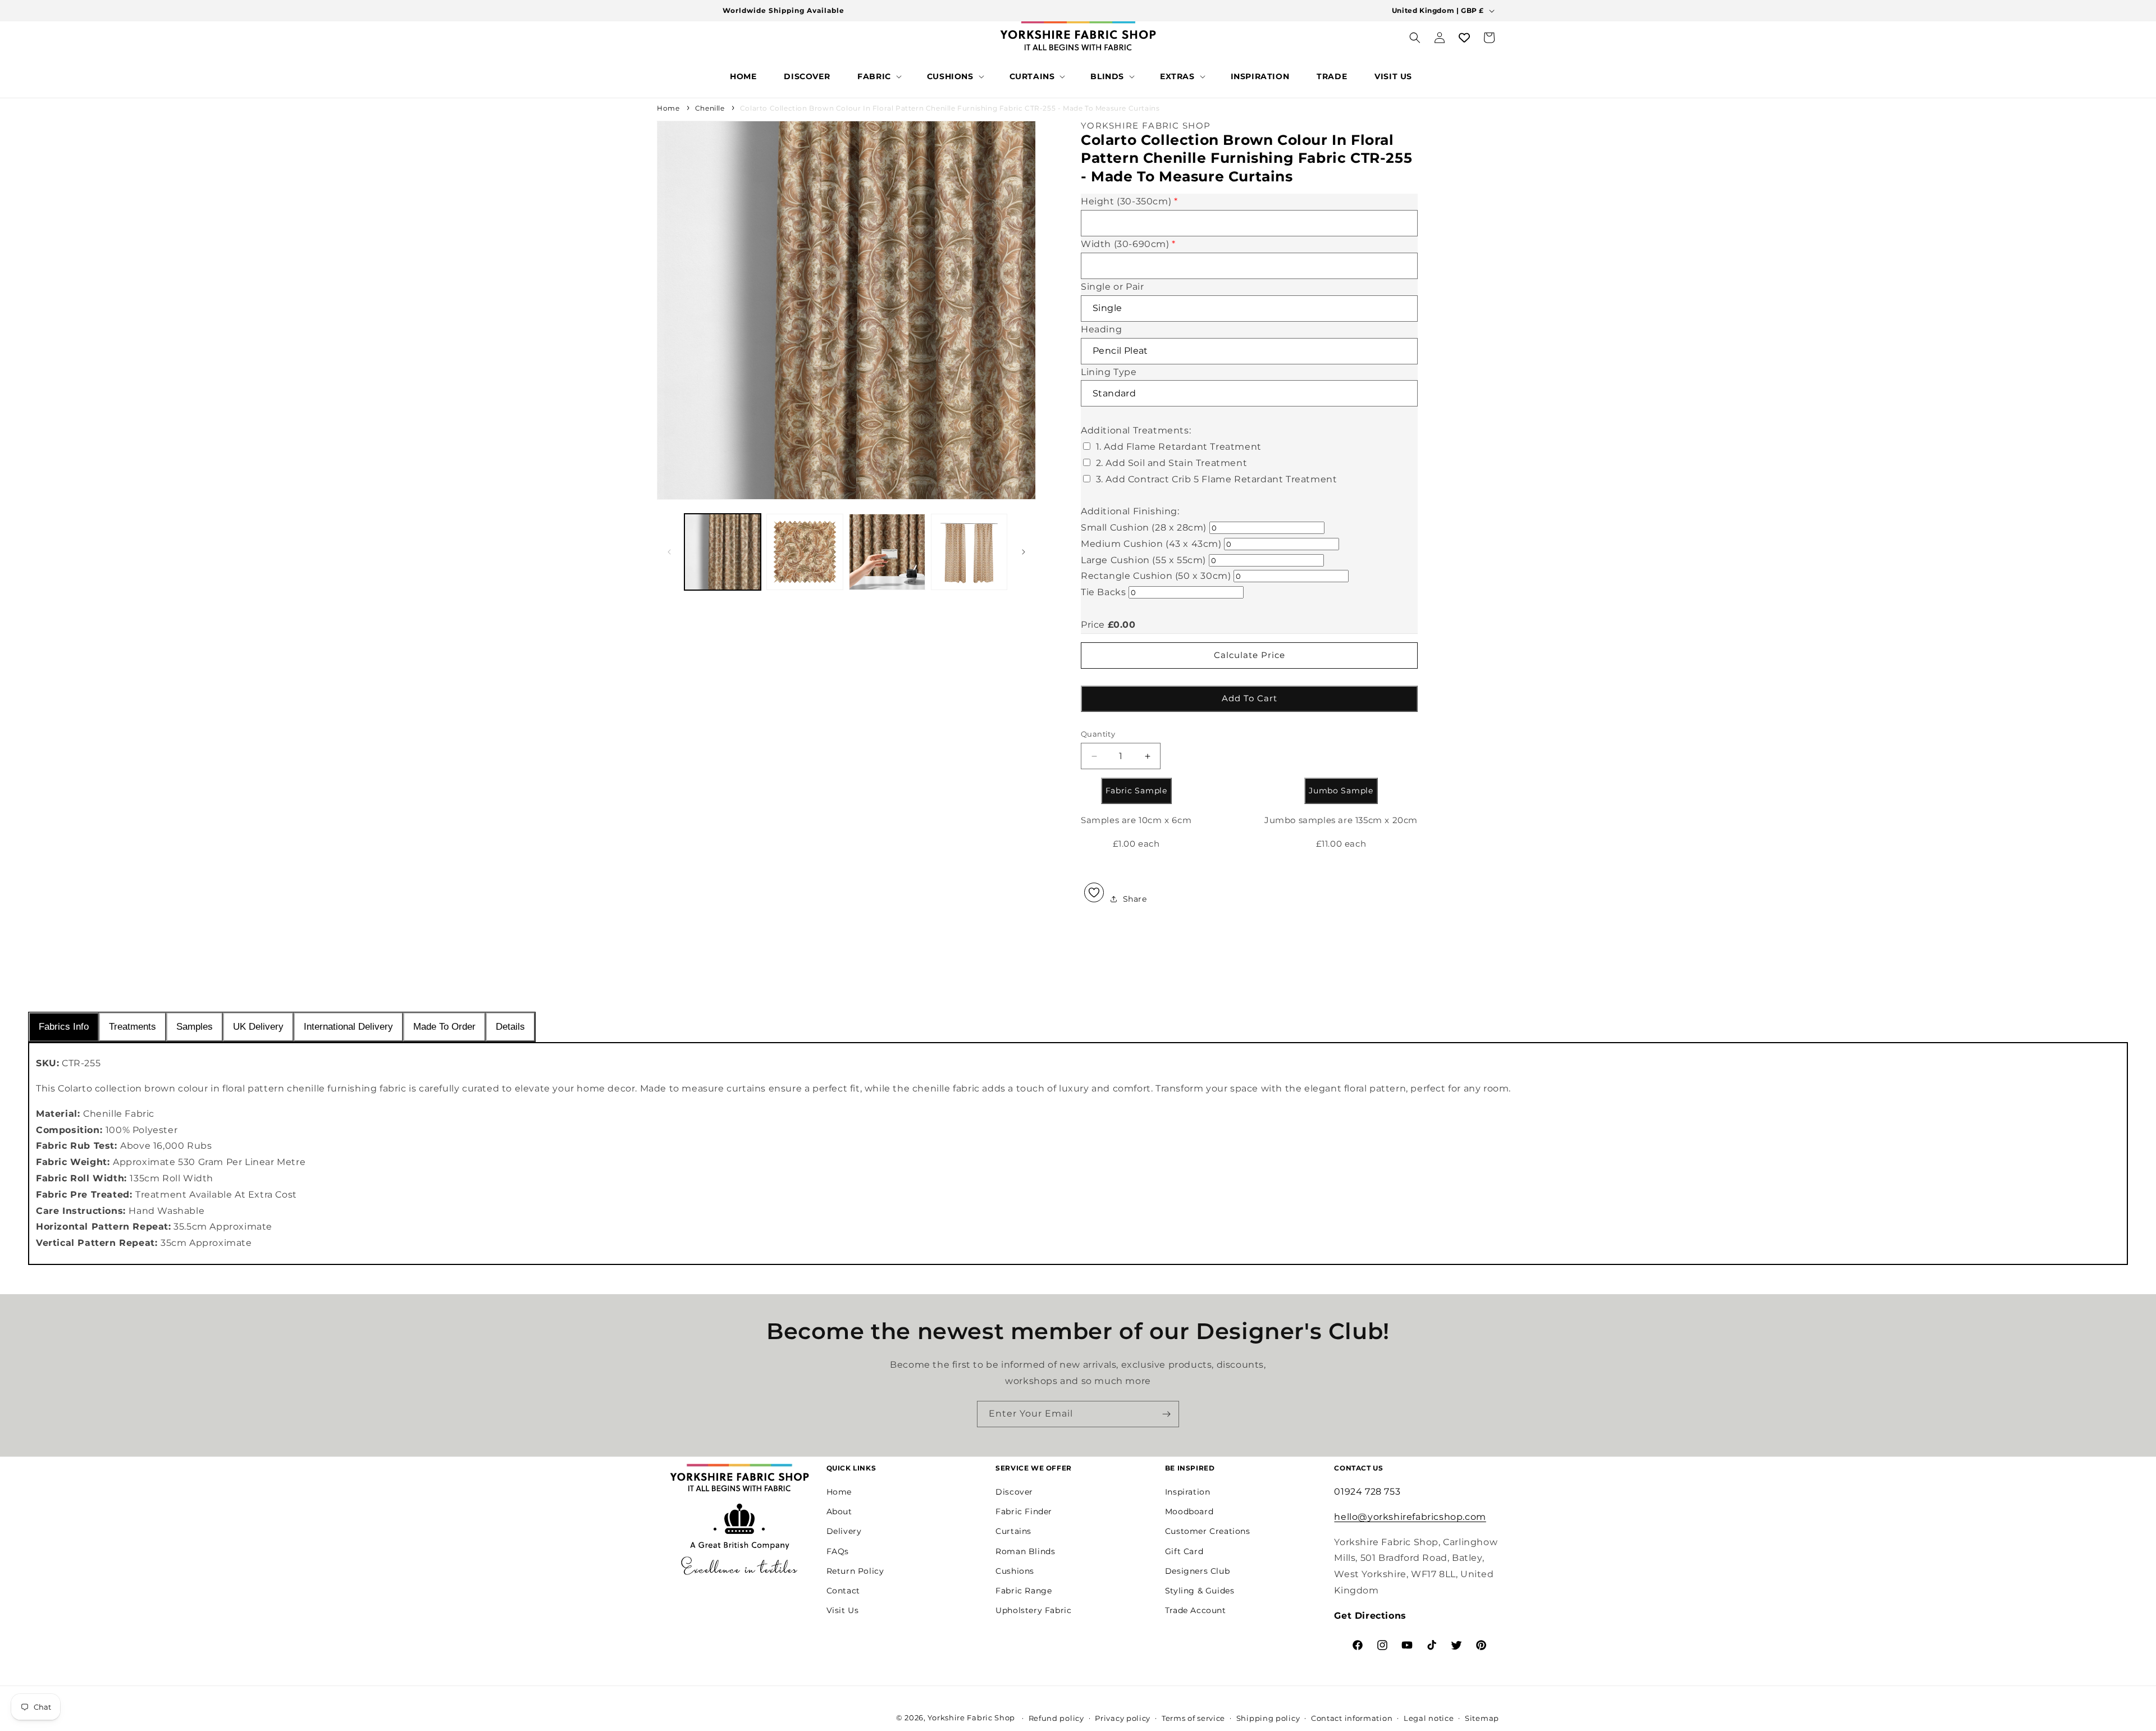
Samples (195, 1027)
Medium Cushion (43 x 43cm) (1151, 544)
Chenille (710, 108)
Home (668, 108)
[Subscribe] (1166, 1414)
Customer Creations (1208, 1531)
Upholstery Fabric (1033, 1610)
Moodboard (1189, 1511)
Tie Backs (1103, 592)
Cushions (1015, 1570)
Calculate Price (1250, 655)
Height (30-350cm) (1129, 202)
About (839, 1511)
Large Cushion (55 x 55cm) (1143, 560)
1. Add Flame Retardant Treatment (1179, 447)
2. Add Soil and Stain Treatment (1172, 463)
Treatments (133, 1027)
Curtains (1013, 1531)
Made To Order (444, 1027)
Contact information (1352, 1718)
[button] (878, 76)
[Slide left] (669, 552)
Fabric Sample (1136, 791)
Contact (843, 1590)
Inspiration (1188, 1491)
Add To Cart (1250, 698)
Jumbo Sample (1341, 791)
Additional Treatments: (1136, 430)
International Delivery (348, 1027)
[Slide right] (1024, 552)
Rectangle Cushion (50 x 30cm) (1156, 576)
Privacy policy (1123, 1718)
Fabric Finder (1024, 1511)
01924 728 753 (1367, 1491)
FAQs (838, 1551)
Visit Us (843, 1610)
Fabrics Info (64, 1027)
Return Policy (855, 1570)
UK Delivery (258, 1027)
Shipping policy (1268, 1718)
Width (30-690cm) (1128, 244)
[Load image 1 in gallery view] (723, 552)
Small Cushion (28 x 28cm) (1144, 527)
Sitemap (1482, 1718)
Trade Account (1196, 1610)
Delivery (844, 1531)
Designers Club (1197, 1570)
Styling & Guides (1200, 1590)
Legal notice (1429, 1718)
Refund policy (1056, 1718)
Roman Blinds (1025, 1551)
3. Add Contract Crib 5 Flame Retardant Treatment (1217, 479)
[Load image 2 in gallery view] (805, 552)
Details (510, 1027)
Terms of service (1193, 1718)
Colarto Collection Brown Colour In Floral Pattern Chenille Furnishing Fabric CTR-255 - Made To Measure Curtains (950, 108)
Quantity (1098, 734)
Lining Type (1109, 372)
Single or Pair (1112, 287)
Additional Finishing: (1130, 511)
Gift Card (1184, 1551)
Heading (1101, 329)
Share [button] (1135, 899)
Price (1093, 625)
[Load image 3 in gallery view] (887, 552)
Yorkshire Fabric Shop (971, 1718)
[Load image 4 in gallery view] (969, 552)
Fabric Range (1024, 1590)
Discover (1014, 1491)
